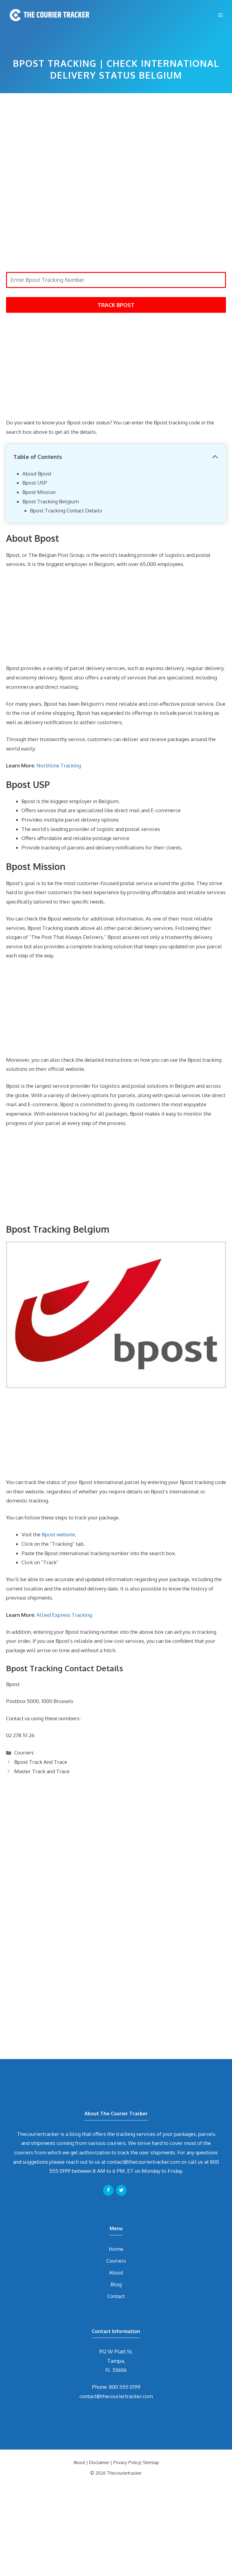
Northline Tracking (59, 765)
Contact (116, 2296)
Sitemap (151, 2462)
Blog (116, 2284)
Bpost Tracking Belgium (51, 501)
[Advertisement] (116, 142)
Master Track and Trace (42, 1771)
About (116, 2272)
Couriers (24, 1752)
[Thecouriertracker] (48, 15)
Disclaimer (99, 2462)
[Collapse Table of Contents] (215, 457)
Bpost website (58, 1534)
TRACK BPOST (116, 305)
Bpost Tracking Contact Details (66, 510)
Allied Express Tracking (64, 1615)
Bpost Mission (39, 492)
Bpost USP (35, 483)
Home (116, 2249)
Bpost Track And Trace (41, 1762)
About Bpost (37, 474)
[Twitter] (121, 2190)
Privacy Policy (127, 2462)
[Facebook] (108, 2190)
